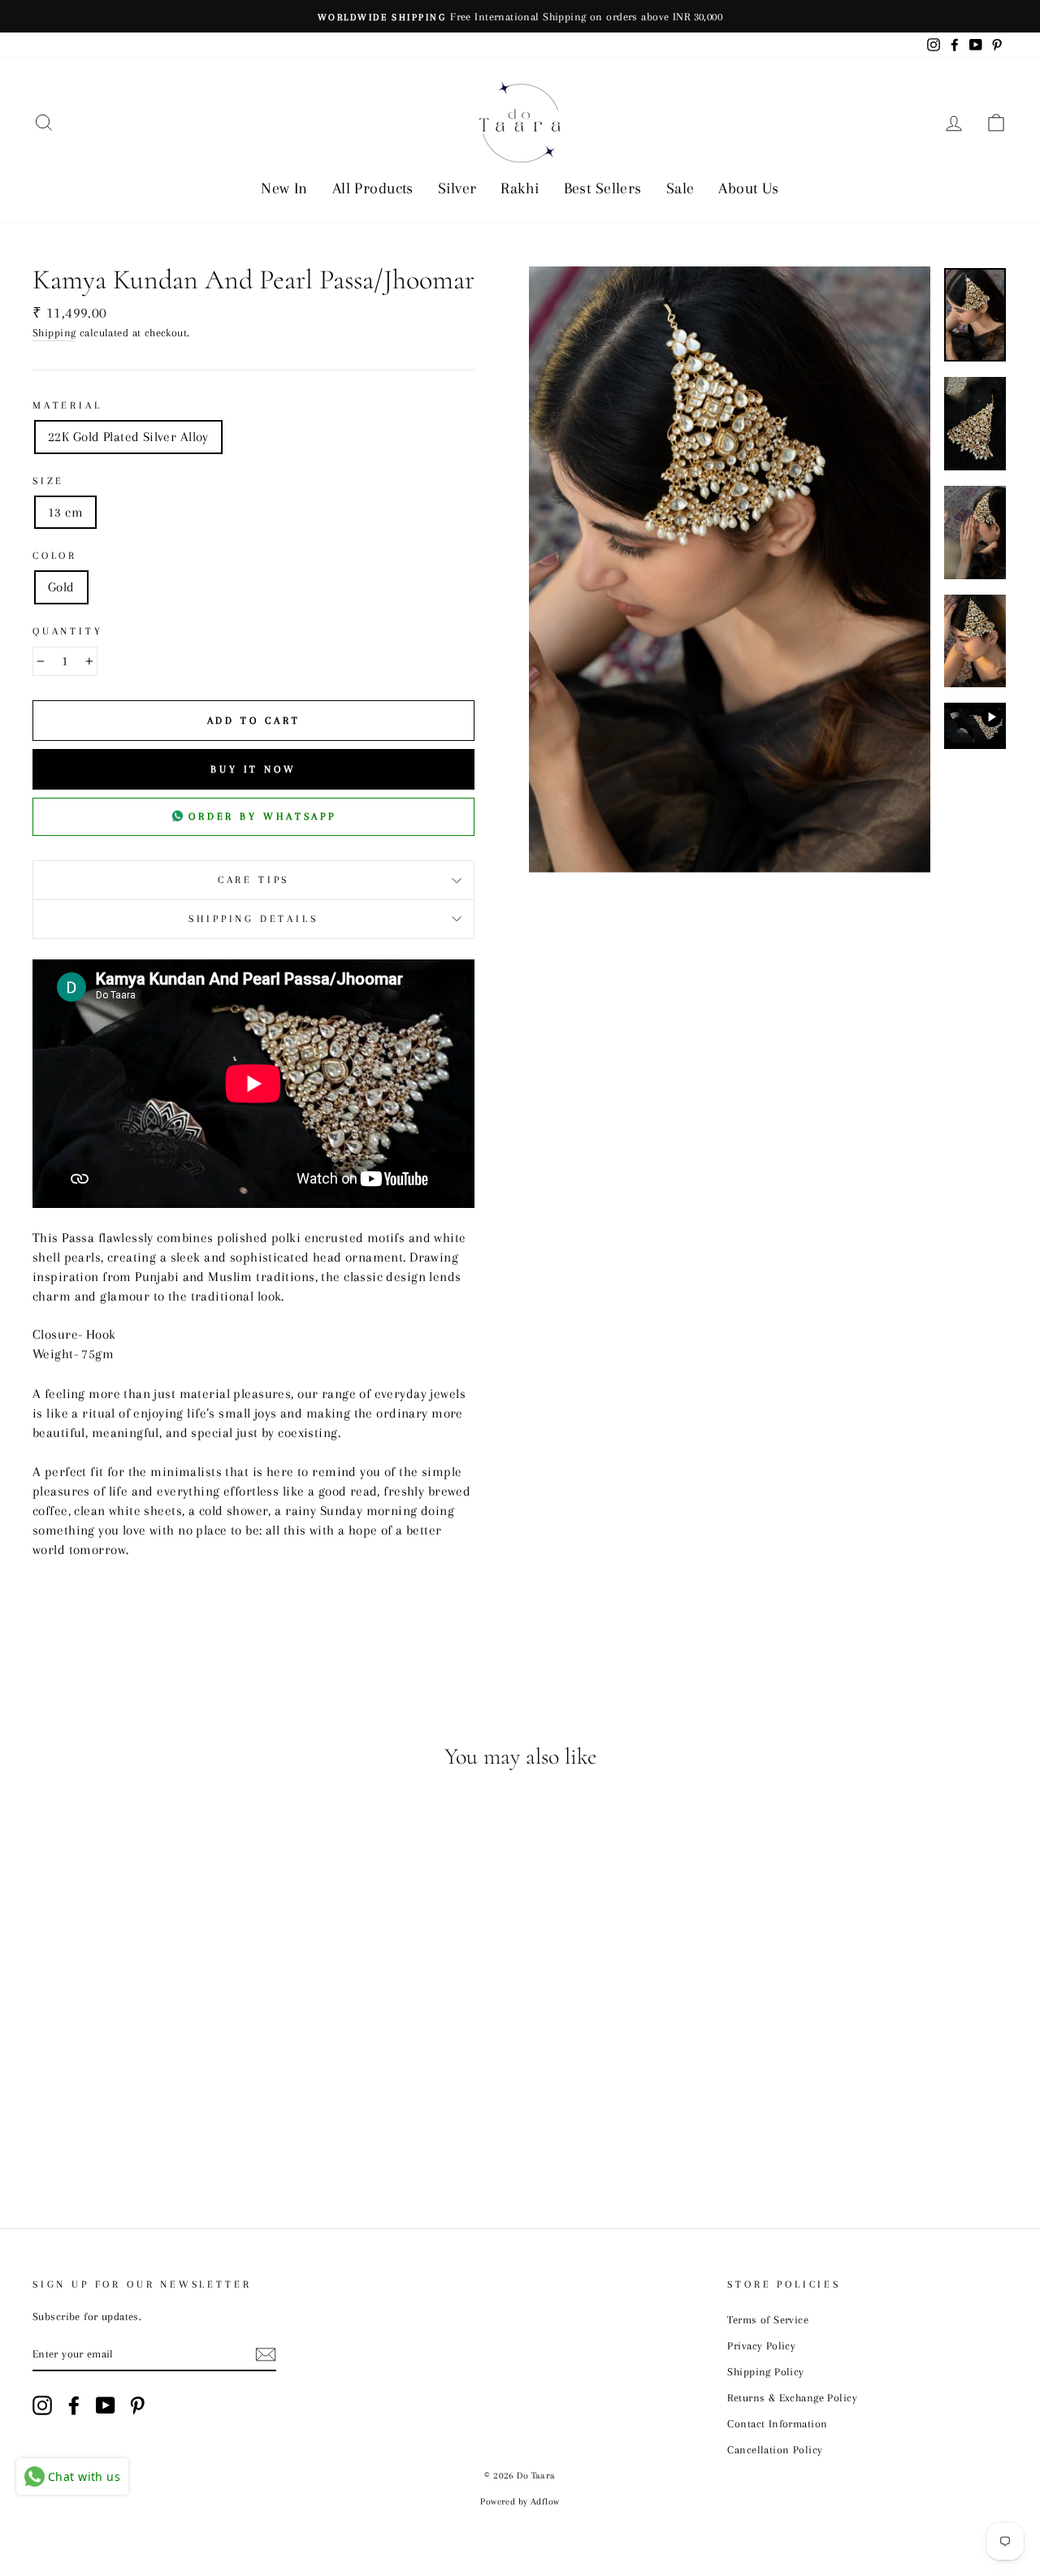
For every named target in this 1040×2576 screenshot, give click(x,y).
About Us (748, 188)
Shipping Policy (765, 2371)
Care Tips (253, 880)
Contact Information (777, 2423)
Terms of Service (768, 2319)
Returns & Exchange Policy (792, 2397)
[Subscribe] (266, 2354)
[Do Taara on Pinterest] (137, 2405)
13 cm (65, 512)
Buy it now (253, 769)
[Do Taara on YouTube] (106, 2405)
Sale (680, 188)
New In (284, 188)
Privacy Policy (761, 2345)
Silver (457, 188)
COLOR (55, 556)
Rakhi (520, 188)
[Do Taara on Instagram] (42, 2405)
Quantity (68, 631)
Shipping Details (253, 919)
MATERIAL (67, 405)
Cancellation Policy (775, 2449)
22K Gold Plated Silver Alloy (128, 437)
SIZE (48, 481)
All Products (373, 188)
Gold (61, 587)
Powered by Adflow (520, 2502)
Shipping (54, 332)
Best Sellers (603, 188)
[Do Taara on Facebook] (74, 2405)
